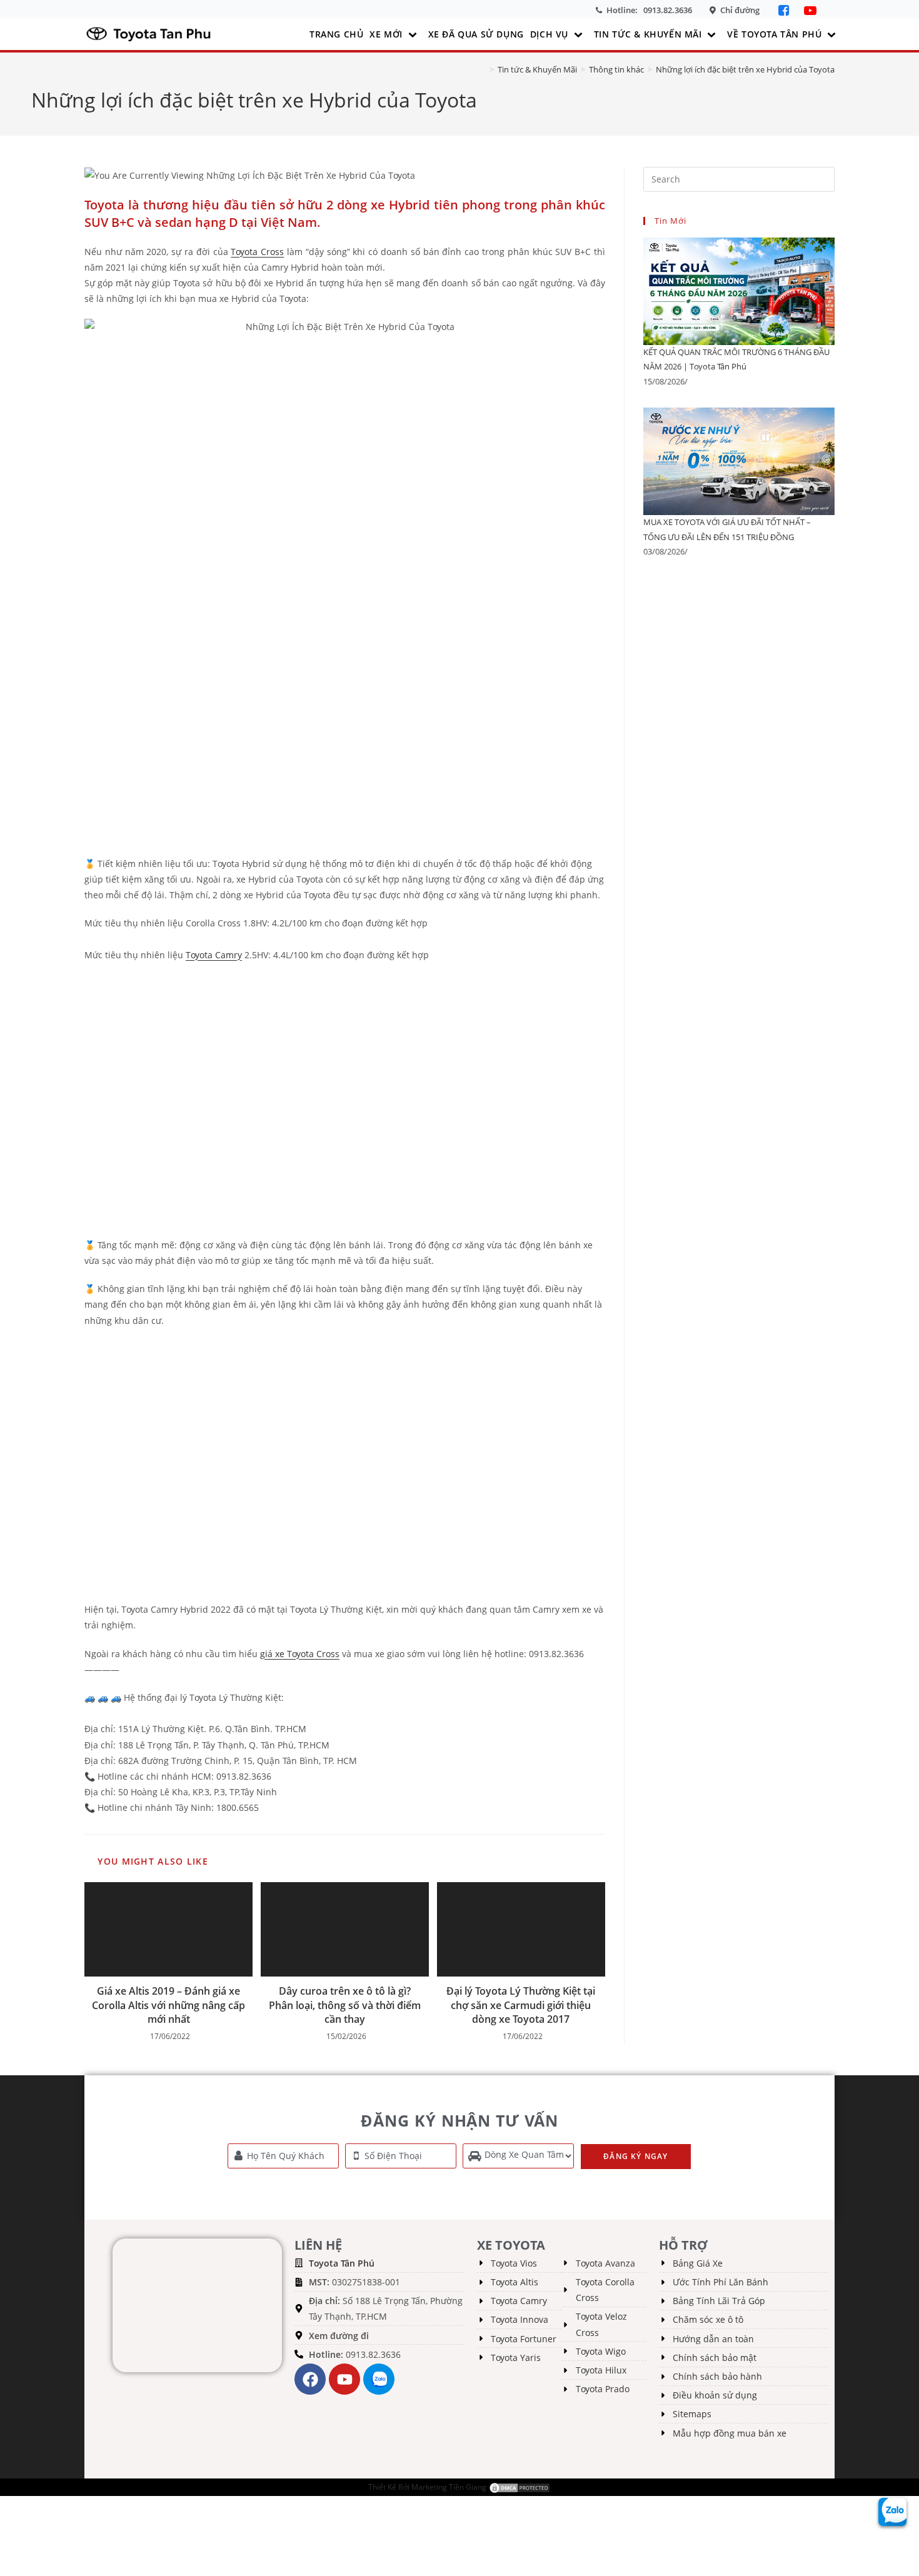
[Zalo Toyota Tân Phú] (379, 2379)
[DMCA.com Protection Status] (520, 2487)
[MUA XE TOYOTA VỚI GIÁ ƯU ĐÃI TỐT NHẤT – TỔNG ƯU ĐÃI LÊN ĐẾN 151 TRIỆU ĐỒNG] (739, 461)
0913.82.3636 (668, 10)
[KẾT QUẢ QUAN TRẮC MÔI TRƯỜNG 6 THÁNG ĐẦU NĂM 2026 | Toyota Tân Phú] (739, 290)
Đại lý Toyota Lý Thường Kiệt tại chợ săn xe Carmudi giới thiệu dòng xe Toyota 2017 (521, 2005)
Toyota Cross (257, 252)
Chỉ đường (740, 10)
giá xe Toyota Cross (300, 1654)
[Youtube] (344, 2379)
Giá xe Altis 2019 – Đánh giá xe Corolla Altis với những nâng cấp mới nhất (168, 2005)
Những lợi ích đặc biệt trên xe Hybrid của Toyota (745, 69)
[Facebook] (785, 10)
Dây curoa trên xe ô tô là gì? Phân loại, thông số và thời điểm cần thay (345, 2005)
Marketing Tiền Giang (449, 2487)
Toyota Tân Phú (342, 2263)
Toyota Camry (214, 955)
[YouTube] (810, 10)
